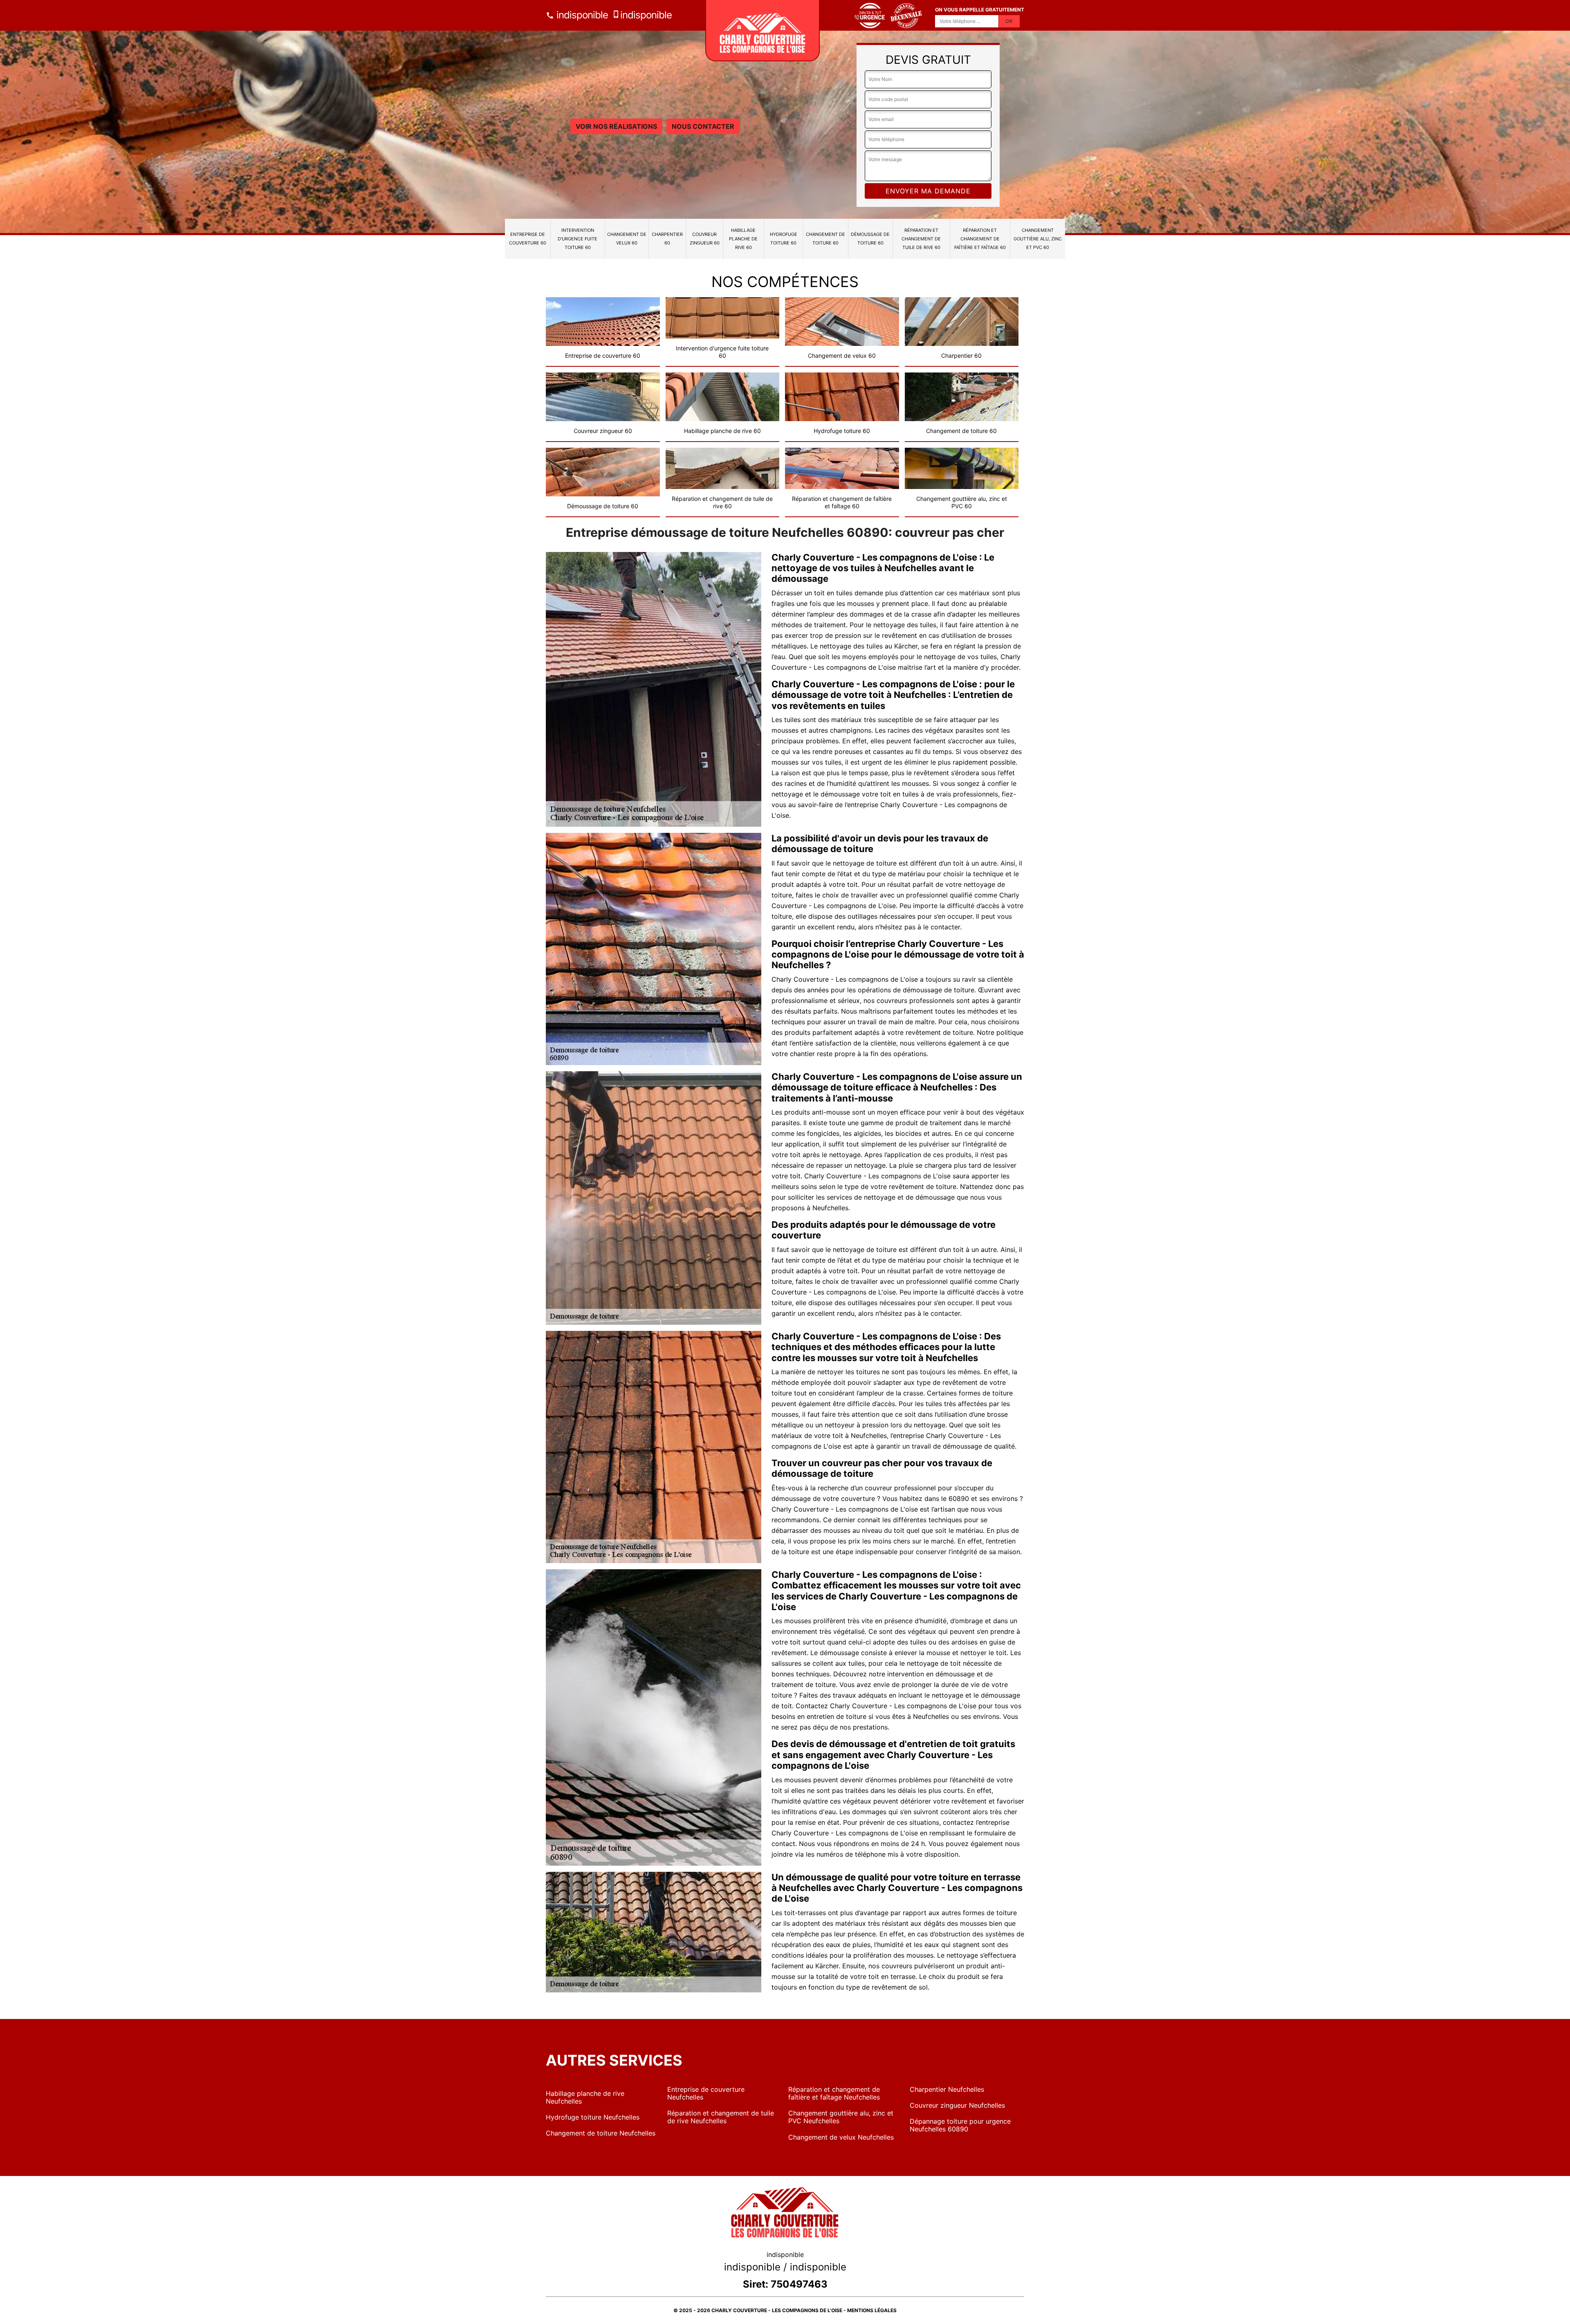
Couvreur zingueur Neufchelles (957, 2105)
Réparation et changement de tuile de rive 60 (921, 239)
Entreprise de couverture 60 (528, 239)
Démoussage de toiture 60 (870, 239)
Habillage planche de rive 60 (743, 239)
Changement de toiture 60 (825, 239)
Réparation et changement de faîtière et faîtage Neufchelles (834, 2093)
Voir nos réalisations (616, 126)
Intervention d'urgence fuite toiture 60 (578, 239)
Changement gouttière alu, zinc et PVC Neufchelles (841, 2117)
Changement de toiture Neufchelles (601, 2133)
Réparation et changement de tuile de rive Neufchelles (721, 2117)
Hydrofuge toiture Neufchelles (593, 2117)
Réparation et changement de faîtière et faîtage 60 (980, 239)
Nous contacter (703, 126)
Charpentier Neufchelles (947, 2089)
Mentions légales (872, 2310)
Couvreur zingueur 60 (705, 239)
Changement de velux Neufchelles (841, 2137)
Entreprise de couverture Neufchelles (706, 2093)
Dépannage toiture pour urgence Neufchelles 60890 (960, 2125)
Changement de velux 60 (627, 239)
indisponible (581, 15)
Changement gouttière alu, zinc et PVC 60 (1038, 239)
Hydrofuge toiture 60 (784, 239)
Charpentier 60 (667, 239)
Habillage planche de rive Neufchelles (585, 2097)
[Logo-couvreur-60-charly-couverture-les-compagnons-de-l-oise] (763, 31)
